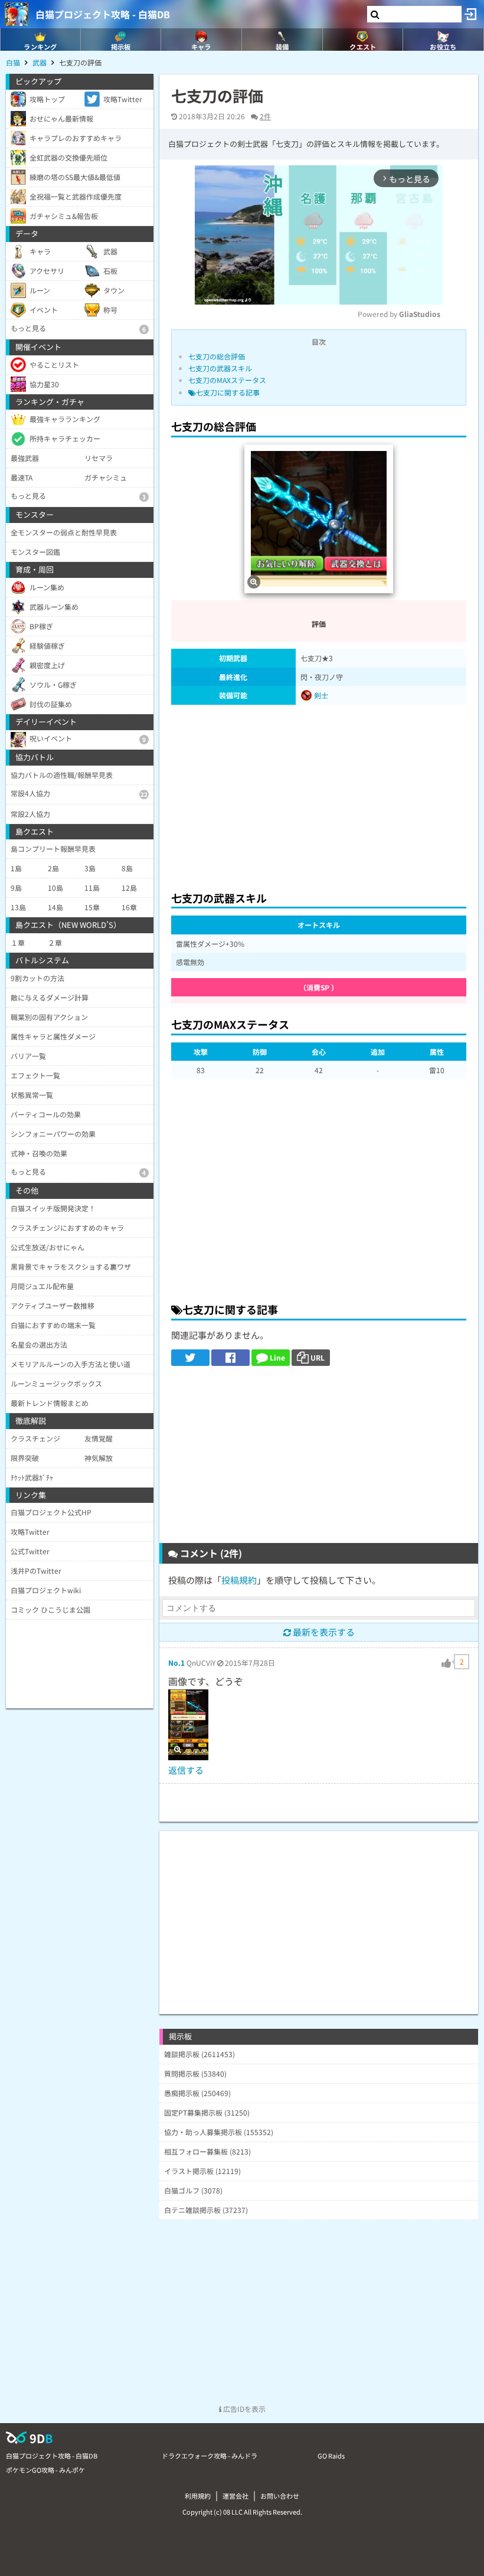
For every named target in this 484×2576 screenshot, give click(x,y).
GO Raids (331, 2456)
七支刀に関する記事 (228, 392)
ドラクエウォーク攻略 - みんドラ (210, 2456)
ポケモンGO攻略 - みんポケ (45, 2470)
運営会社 (236, 2496)
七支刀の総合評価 (217, 356)
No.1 (176, 1663)
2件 (265, 116)
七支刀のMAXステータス (227, 380)
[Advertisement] (319, 795)
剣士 (320, 695)
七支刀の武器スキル (220, 368)
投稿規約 (239, 1580)
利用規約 (198, 2496)
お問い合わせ (280, 2496)
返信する (186, 1770)
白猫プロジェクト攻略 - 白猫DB (103, 14)
